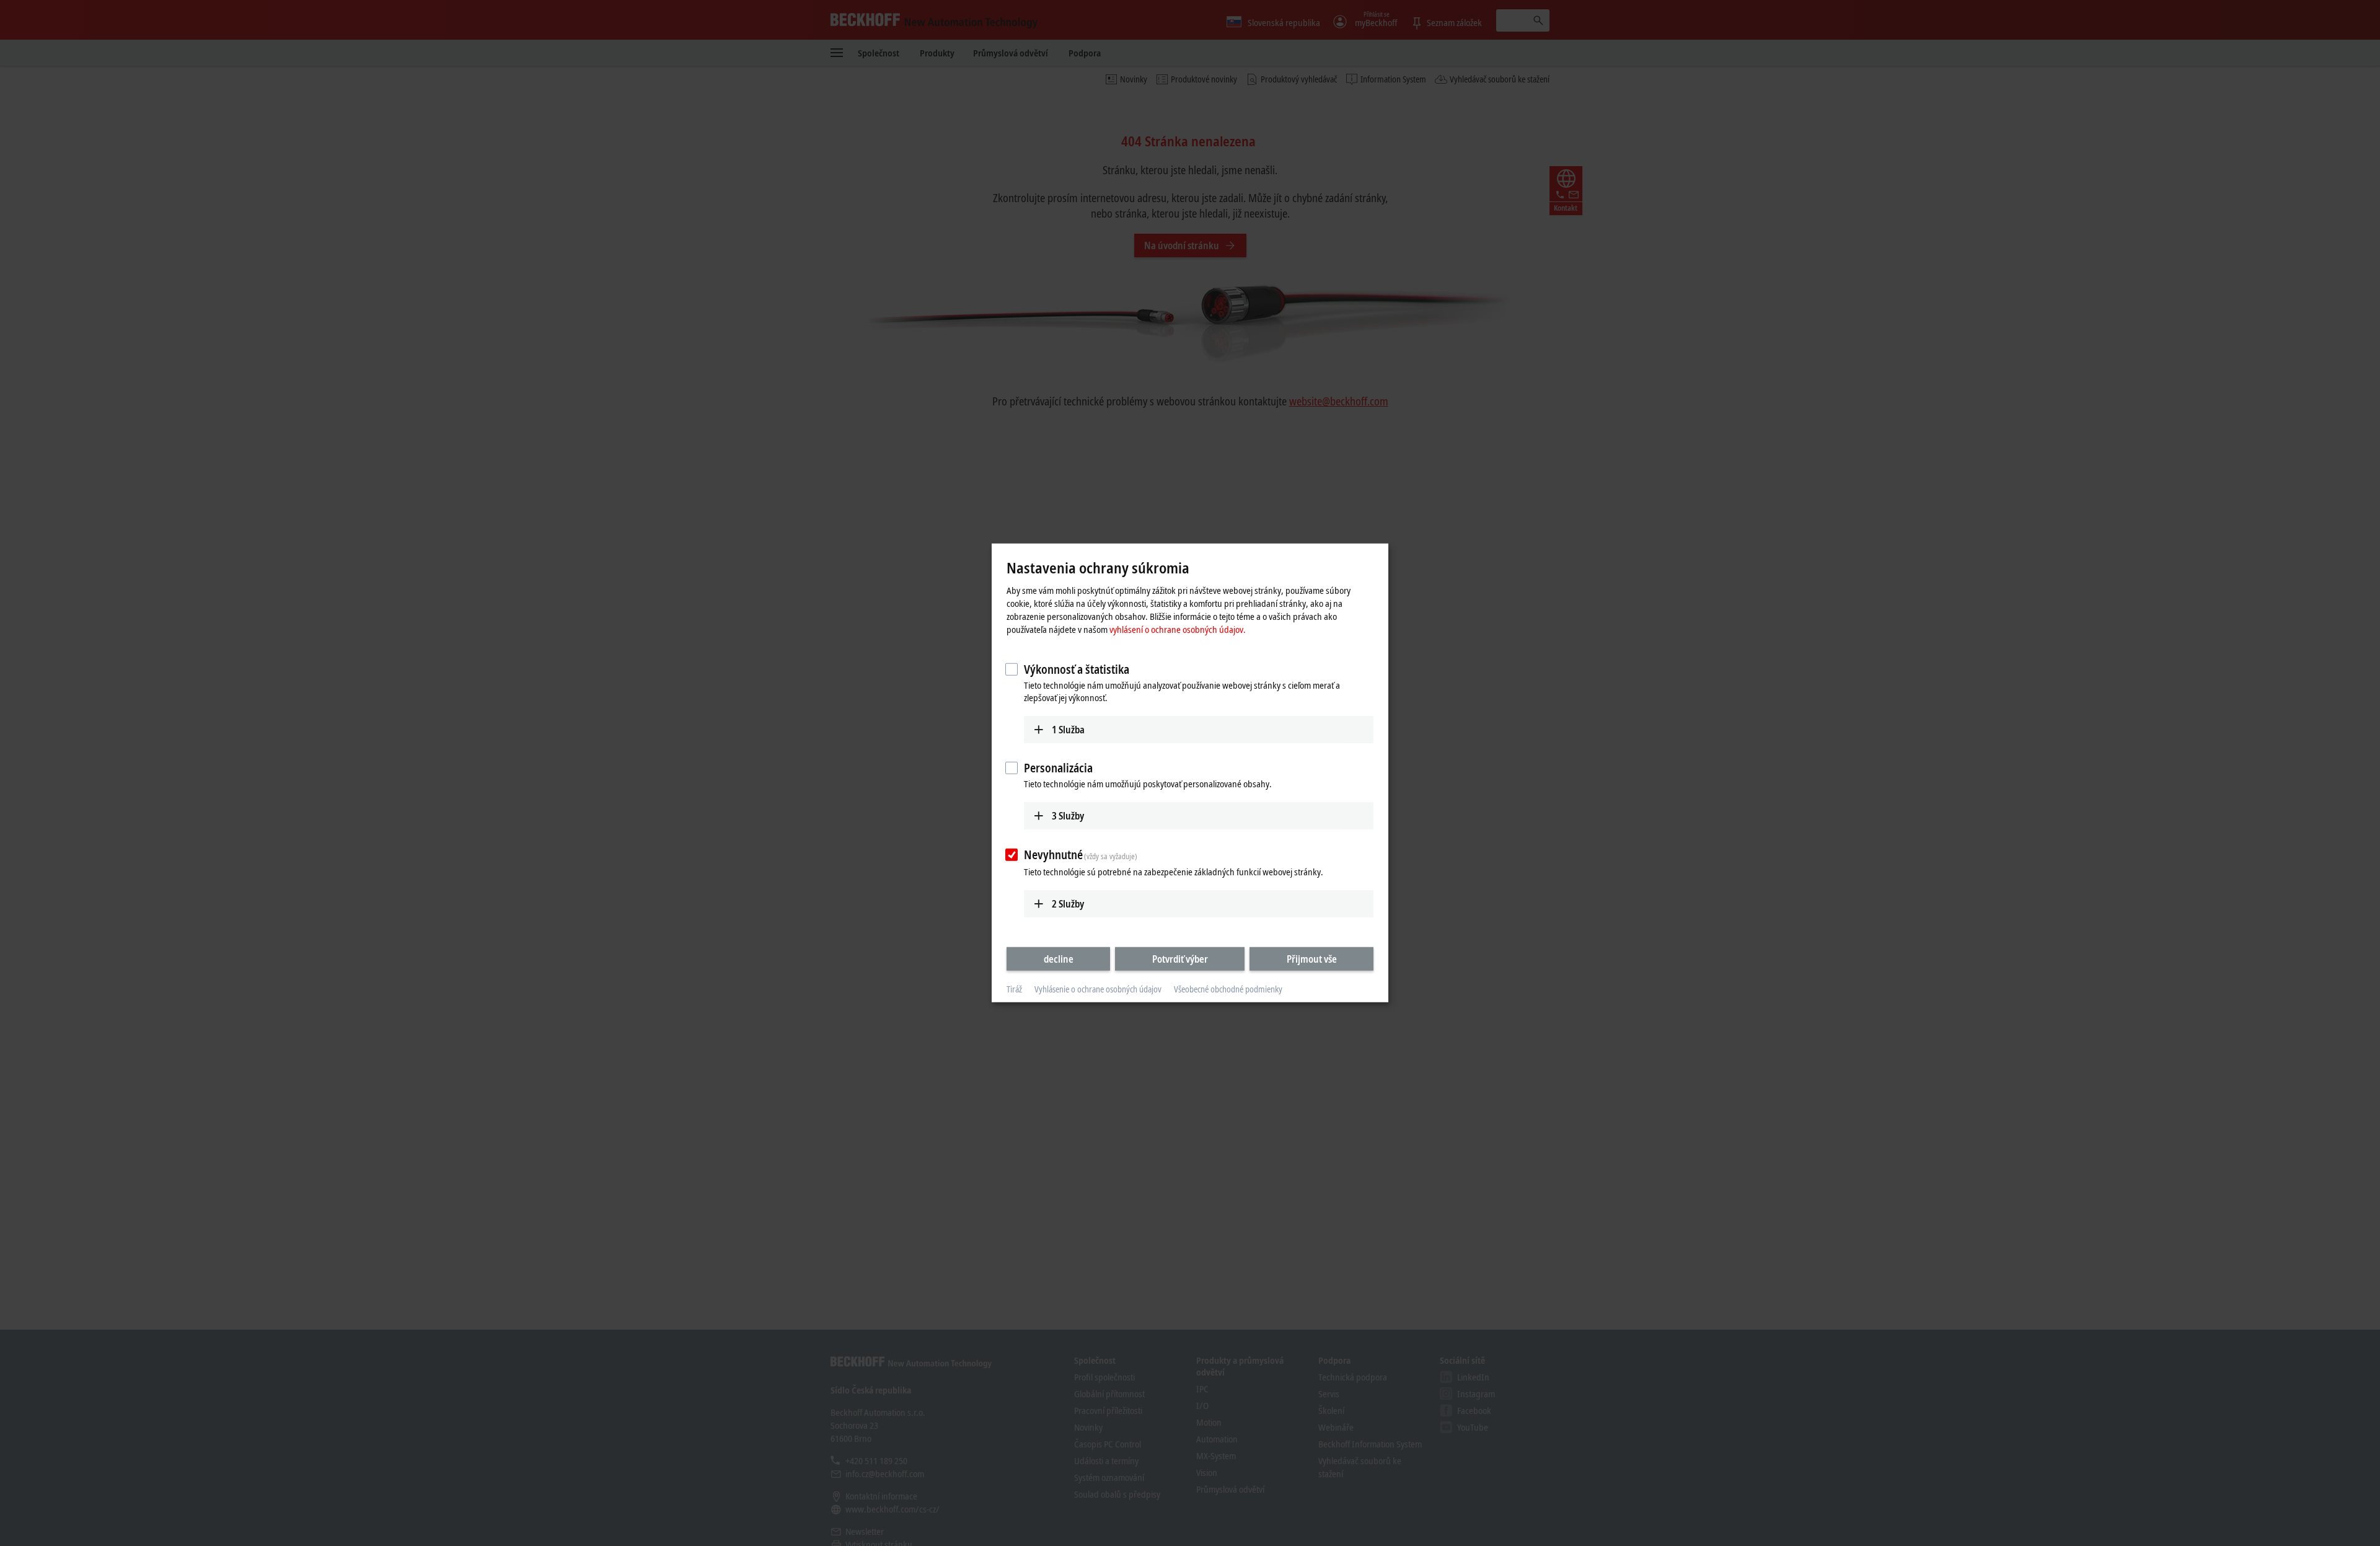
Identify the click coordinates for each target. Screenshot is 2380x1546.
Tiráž (1014, 989)
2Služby (1068, 903)
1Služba (1068, 729)
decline (1059, 958)
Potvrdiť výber (1180, 958)
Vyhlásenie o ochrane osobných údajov (1098, 989)
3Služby (1068, 816)
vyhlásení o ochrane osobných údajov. (1178, 629)
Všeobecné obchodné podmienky (1228, 989)
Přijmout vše (1312, 958)
